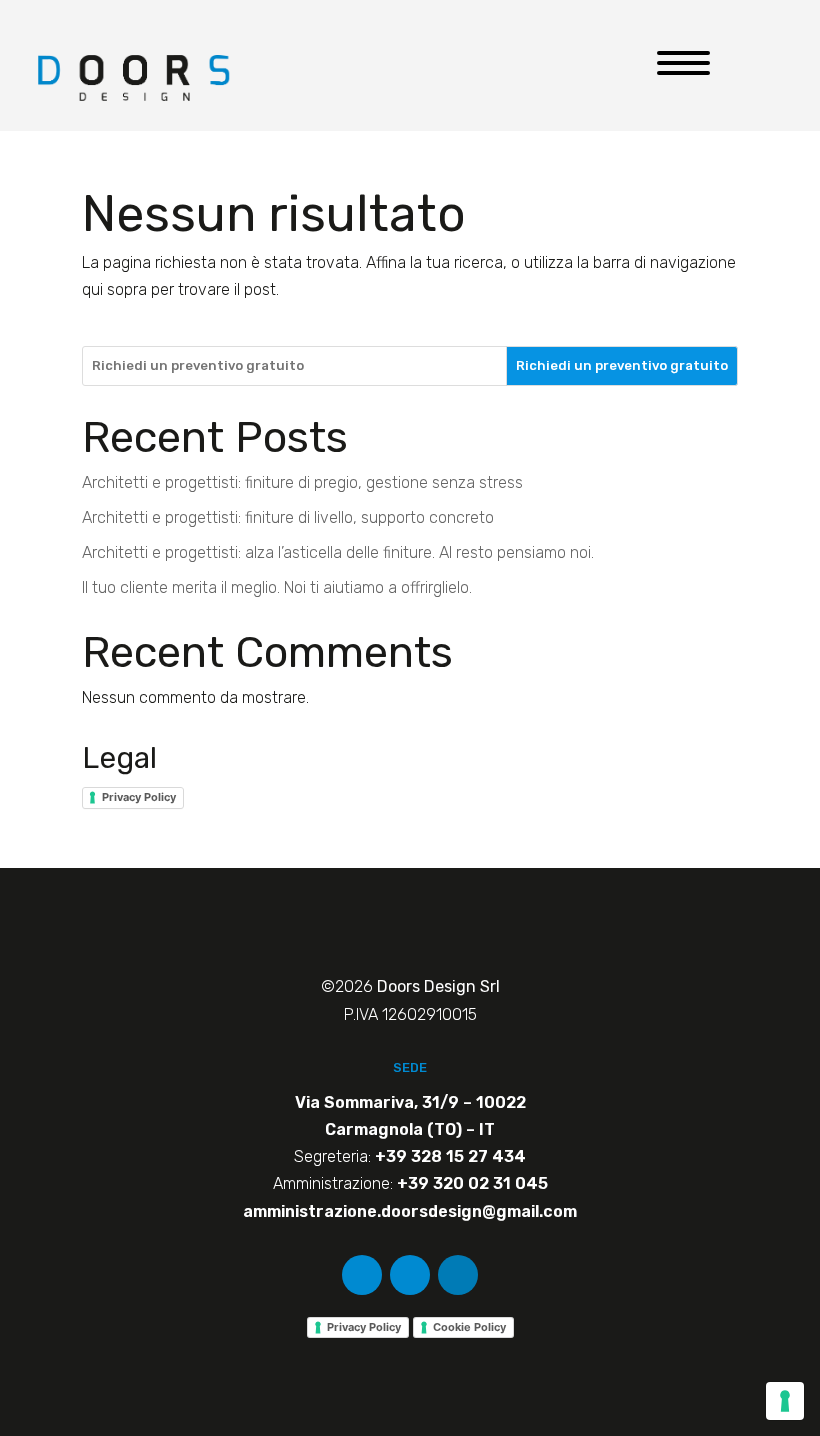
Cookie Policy (469, 1327)
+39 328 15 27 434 (450, 1156)
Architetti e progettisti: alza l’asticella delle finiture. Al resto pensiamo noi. (338, 552)
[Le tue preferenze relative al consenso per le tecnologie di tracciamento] (785, 1401)
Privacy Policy (139, 797)
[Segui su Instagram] (410, 1275)
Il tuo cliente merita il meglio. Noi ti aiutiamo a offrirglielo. (277, 587)
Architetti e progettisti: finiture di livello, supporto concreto (288, 517)
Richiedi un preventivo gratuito (622, 365)
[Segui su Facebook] (362, 1275)
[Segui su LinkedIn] (458, 1275)
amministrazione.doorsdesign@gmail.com (410, 1211)
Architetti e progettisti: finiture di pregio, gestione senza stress (302, 482)
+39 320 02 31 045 (472, 1183)
